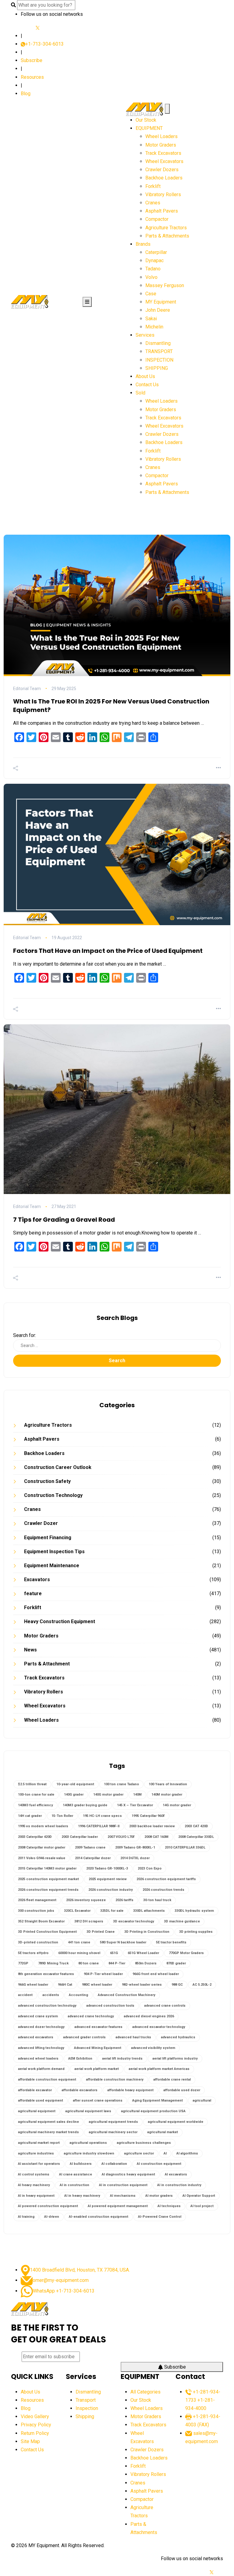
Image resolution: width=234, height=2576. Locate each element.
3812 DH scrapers (89, 1921)
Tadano (153, 269)
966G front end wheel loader (156, 1974)
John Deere (158, 310)
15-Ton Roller (62, 1816)
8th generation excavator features (46, 1974)
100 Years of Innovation (168, 1784)
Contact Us (147, 385)
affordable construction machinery (115, 2080)
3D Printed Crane (101, 1932)
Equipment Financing (48, 1538)
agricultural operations (88, 2143)
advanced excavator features (98, 2027)
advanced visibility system (153, 2048)
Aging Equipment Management (158, 2100)
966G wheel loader (33, 1985)
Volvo (151, 277)
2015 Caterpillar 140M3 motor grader (47, 1868)
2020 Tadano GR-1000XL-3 (107, 1868)
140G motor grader (108, 1795)
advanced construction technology (47, 2006)
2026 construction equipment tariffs (166, 1879)
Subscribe (32, 60)
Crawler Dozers (162, 170)
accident (25, 1995)
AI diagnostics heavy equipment (128, 2174)
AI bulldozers (81, 2164)
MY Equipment (161, 302)
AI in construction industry (179, 2185)
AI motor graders (159, 2196)
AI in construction (74, 2185)
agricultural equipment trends (113, 2122)
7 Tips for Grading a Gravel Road (64, 1220)
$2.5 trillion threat (32, 1784)
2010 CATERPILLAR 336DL (185, 1847)
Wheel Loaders (161, 136)
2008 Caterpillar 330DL (196, 1837)
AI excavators (176, 2174)
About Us (145, 376)
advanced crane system (38, 2016)
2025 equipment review (108, 1879)
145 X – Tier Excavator (135, 1805)
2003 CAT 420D (196, 1826)
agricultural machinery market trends (48, 2132)
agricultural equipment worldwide (175, 2122)
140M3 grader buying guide (85, 1805)
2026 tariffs (124, 1900)
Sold (140, 393)
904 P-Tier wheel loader (103, 1974)
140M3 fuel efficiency (35, 1805)
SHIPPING (157, 368)
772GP (23, 1963)
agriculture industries (36, 2153)
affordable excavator (35, 2090)
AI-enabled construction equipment (99, 2217)
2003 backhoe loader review (152, 1826)
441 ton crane (79, 1942)
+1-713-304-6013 (44, 44)
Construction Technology (53, 1495)
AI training (26, 2217)
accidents (51, 1995)
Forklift (153, 186)
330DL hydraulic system (194, 1911)
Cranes (153, 203)
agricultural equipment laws (88, 2111)
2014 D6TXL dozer (135, 1858)
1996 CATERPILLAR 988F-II (99, 1826)
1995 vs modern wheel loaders (43, 1826)
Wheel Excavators (164, 161)
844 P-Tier (117, 1963)
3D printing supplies (196, 1932)
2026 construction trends (163, 1890)
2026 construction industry (111, 1890)
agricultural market (163, 2132)
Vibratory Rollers (163, 194)
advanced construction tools (110, 2006)
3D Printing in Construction (147, 1932)
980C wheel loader (97, 1985)
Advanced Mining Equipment (98, 2048)
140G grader (74, 1795)
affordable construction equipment (47, 2080)
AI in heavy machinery (82, 2196)
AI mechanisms (123, 2196)
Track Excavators (163, 153)
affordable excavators (80, 2090)
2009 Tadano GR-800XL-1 (135, 1847)
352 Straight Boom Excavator (41, 1921)
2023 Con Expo (150, 1868)
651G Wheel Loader (143, 1953)
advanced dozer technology (41, 2027)
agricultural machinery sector (113, 2132)
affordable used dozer (182, 2090)
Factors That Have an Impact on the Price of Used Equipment (108, 951)
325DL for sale (112, 1911)
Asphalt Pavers (162, 211)
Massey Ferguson (165, 285)
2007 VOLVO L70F (121, 1837)
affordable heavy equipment (130, 2090)
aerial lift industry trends (122, 2059)
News (30, 1650)
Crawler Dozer (41, 1523)
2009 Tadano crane (90, 1847)
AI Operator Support (199, 2196)
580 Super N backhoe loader (123, 1942)
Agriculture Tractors (166, 228)
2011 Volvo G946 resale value (42, 1858)
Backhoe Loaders (164, 178)
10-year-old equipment (75, 1784)
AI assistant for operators (39, 2164)
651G (114, 1953)
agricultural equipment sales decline (48, 2122)
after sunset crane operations (98, 2100)
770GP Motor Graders (186, 1953)
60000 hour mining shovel (79, 1953)
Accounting (78, 1995)
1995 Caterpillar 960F (148, 1816)
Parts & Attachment (47, 1664)
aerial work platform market (97, 2069)
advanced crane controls (165, 2006)
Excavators (37, 1580)
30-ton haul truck (157, 1900)
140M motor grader (167, 1795)
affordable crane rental (172, 2080)
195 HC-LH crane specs (102, 1816)
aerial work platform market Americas (159, 2069)
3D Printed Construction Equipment (47, 1932)
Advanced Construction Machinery (127, 1995)
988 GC (177, 1985)
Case (151, 294)
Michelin (154, 327)
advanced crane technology (91, 2016)
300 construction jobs (36, 1911)
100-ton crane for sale (36, 1795)
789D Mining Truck (53, 1963)
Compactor (157, 219)
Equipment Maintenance (52, 1566)
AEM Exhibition (80, 2059)
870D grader (176, 1963)
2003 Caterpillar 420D (35, 1837)
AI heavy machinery (34, 2185)
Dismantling (158, 343)
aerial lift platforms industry (175, 2059)
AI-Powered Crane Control (160, 2217)
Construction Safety (47, 1481)
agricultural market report (39, 2143)
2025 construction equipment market (48, 1879)
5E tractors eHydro (33, 1953)
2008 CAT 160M (156, 1837)
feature (33, 1594)
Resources (32, 77)
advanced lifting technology (41, 2048)
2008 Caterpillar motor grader (42, 1847)
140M (137, 1795)
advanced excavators (36, 2037)
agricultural (202, 2100)
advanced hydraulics (178, 2037)
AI (165, 2153)
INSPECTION (159, 360)
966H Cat (65, 1985)
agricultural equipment (37, 2111)
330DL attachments (149, 1911)
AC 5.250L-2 (202, 1985)
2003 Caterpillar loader (80, 1837)
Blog (26, 94)
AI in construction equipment (123, 2185)
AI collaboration (114, 2164)
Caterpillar (156, 252)
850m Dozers (146, 1963)
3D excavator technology (134, 1921)
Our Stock (146, 120)
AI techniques (169, 2206)
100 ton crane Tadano (121, 1784)
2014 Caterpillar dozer (93, 1858)
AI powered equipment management (118, 2206)
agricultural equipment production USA (153, 2111)
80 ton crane (89, 1963)
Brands (143, 244)
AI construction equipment (159, 2164)
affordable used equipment (41, 2100)
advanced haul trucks (133, 2037)
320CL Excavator (77, 1911)
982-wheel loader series (142, 1985)
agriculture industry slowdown (89, 2153)
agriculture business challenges (144, 2143)
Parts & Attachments (167, 236)
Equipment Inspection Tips (54, 1552)
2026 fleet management (37, 1900)
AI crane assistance (76, 2174)
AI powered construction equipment (48, 2206)
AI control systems (34, 2174)
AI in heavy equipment (36, 2196)
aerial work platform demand (41, 2069)
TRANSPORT (159, 351)
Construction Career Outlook (58, 1467)
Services (145, 335)
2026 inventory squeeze (86, 1900)
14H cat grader (30, 1816)
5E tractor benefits (171, 1942)
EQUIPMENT (149, 128)
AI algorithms (187, 2153)
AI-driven (52, 2217)
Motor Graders (161, 145)
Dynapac (154, 260)
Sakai (151, 319)
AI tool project (202, 2206)
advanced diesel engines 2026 (149, 2016)
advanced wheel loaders (38, 2059)
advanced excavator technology (159, 2027)
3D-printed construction (38, 1942)
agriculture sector (139, 2153)
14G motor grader (177, 1805)
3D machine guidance (182, 1921)
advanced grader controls (84, 2037)
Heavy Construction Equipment (60, 1621)
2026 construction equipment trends (48, 1890)
